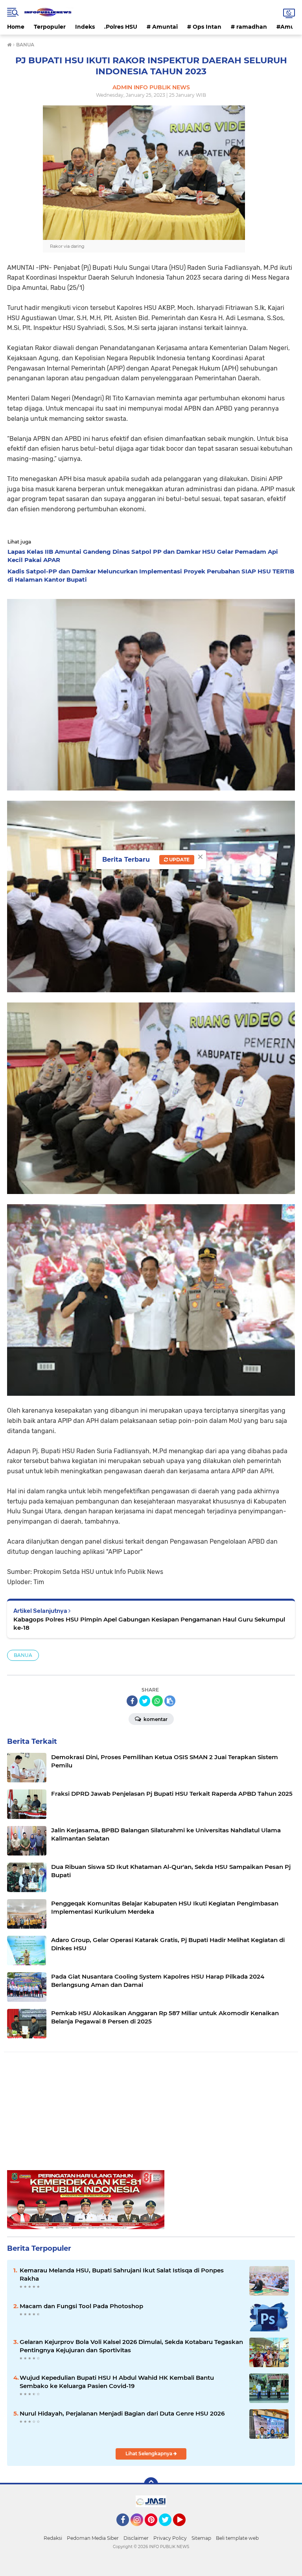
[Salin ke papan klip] (170, 1701)
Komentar (155, 1719)
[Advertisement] (151, 2115)
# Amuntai (162, 27)
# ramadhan (249, 27)
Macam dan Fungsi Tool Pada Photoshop (81, 2306)
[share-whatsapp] (157, 1701)
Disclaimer (136, 2538)
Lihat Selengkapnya (149, 2453)
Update (179, 860)
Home (16, 27)
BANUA (23, 1655)
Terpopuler (50, 27)
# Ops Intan (204, 27)
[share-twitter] (145, 1701)
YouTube (185, 2530)
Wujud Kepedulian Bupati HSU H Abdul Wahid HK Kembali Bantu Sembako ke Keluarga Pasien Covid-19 (117, 2382)
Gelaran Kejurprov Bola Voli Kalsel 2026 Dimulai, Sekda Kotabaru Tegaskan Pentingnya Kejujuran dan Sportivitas (131, 2346)
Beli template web (237, 2538)
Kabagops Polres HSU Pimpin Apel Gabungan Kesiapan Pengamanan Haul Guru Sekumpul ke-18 (149, 1623)
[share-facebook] (132, 1701)
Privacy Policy (170, 2538)
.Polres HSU (121, 27)
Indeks (85, 27)
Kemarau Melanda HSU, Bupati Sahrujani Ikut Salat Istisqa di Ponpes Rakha (122, 2274)
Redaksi (53, 2538)
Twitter (169, 2530)
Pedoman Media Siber (93, 2538)
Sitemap (201, 2538)
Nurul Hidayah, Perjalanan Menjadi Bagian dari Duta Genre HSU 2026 (122, 2413)
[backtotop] (151, 2484)
